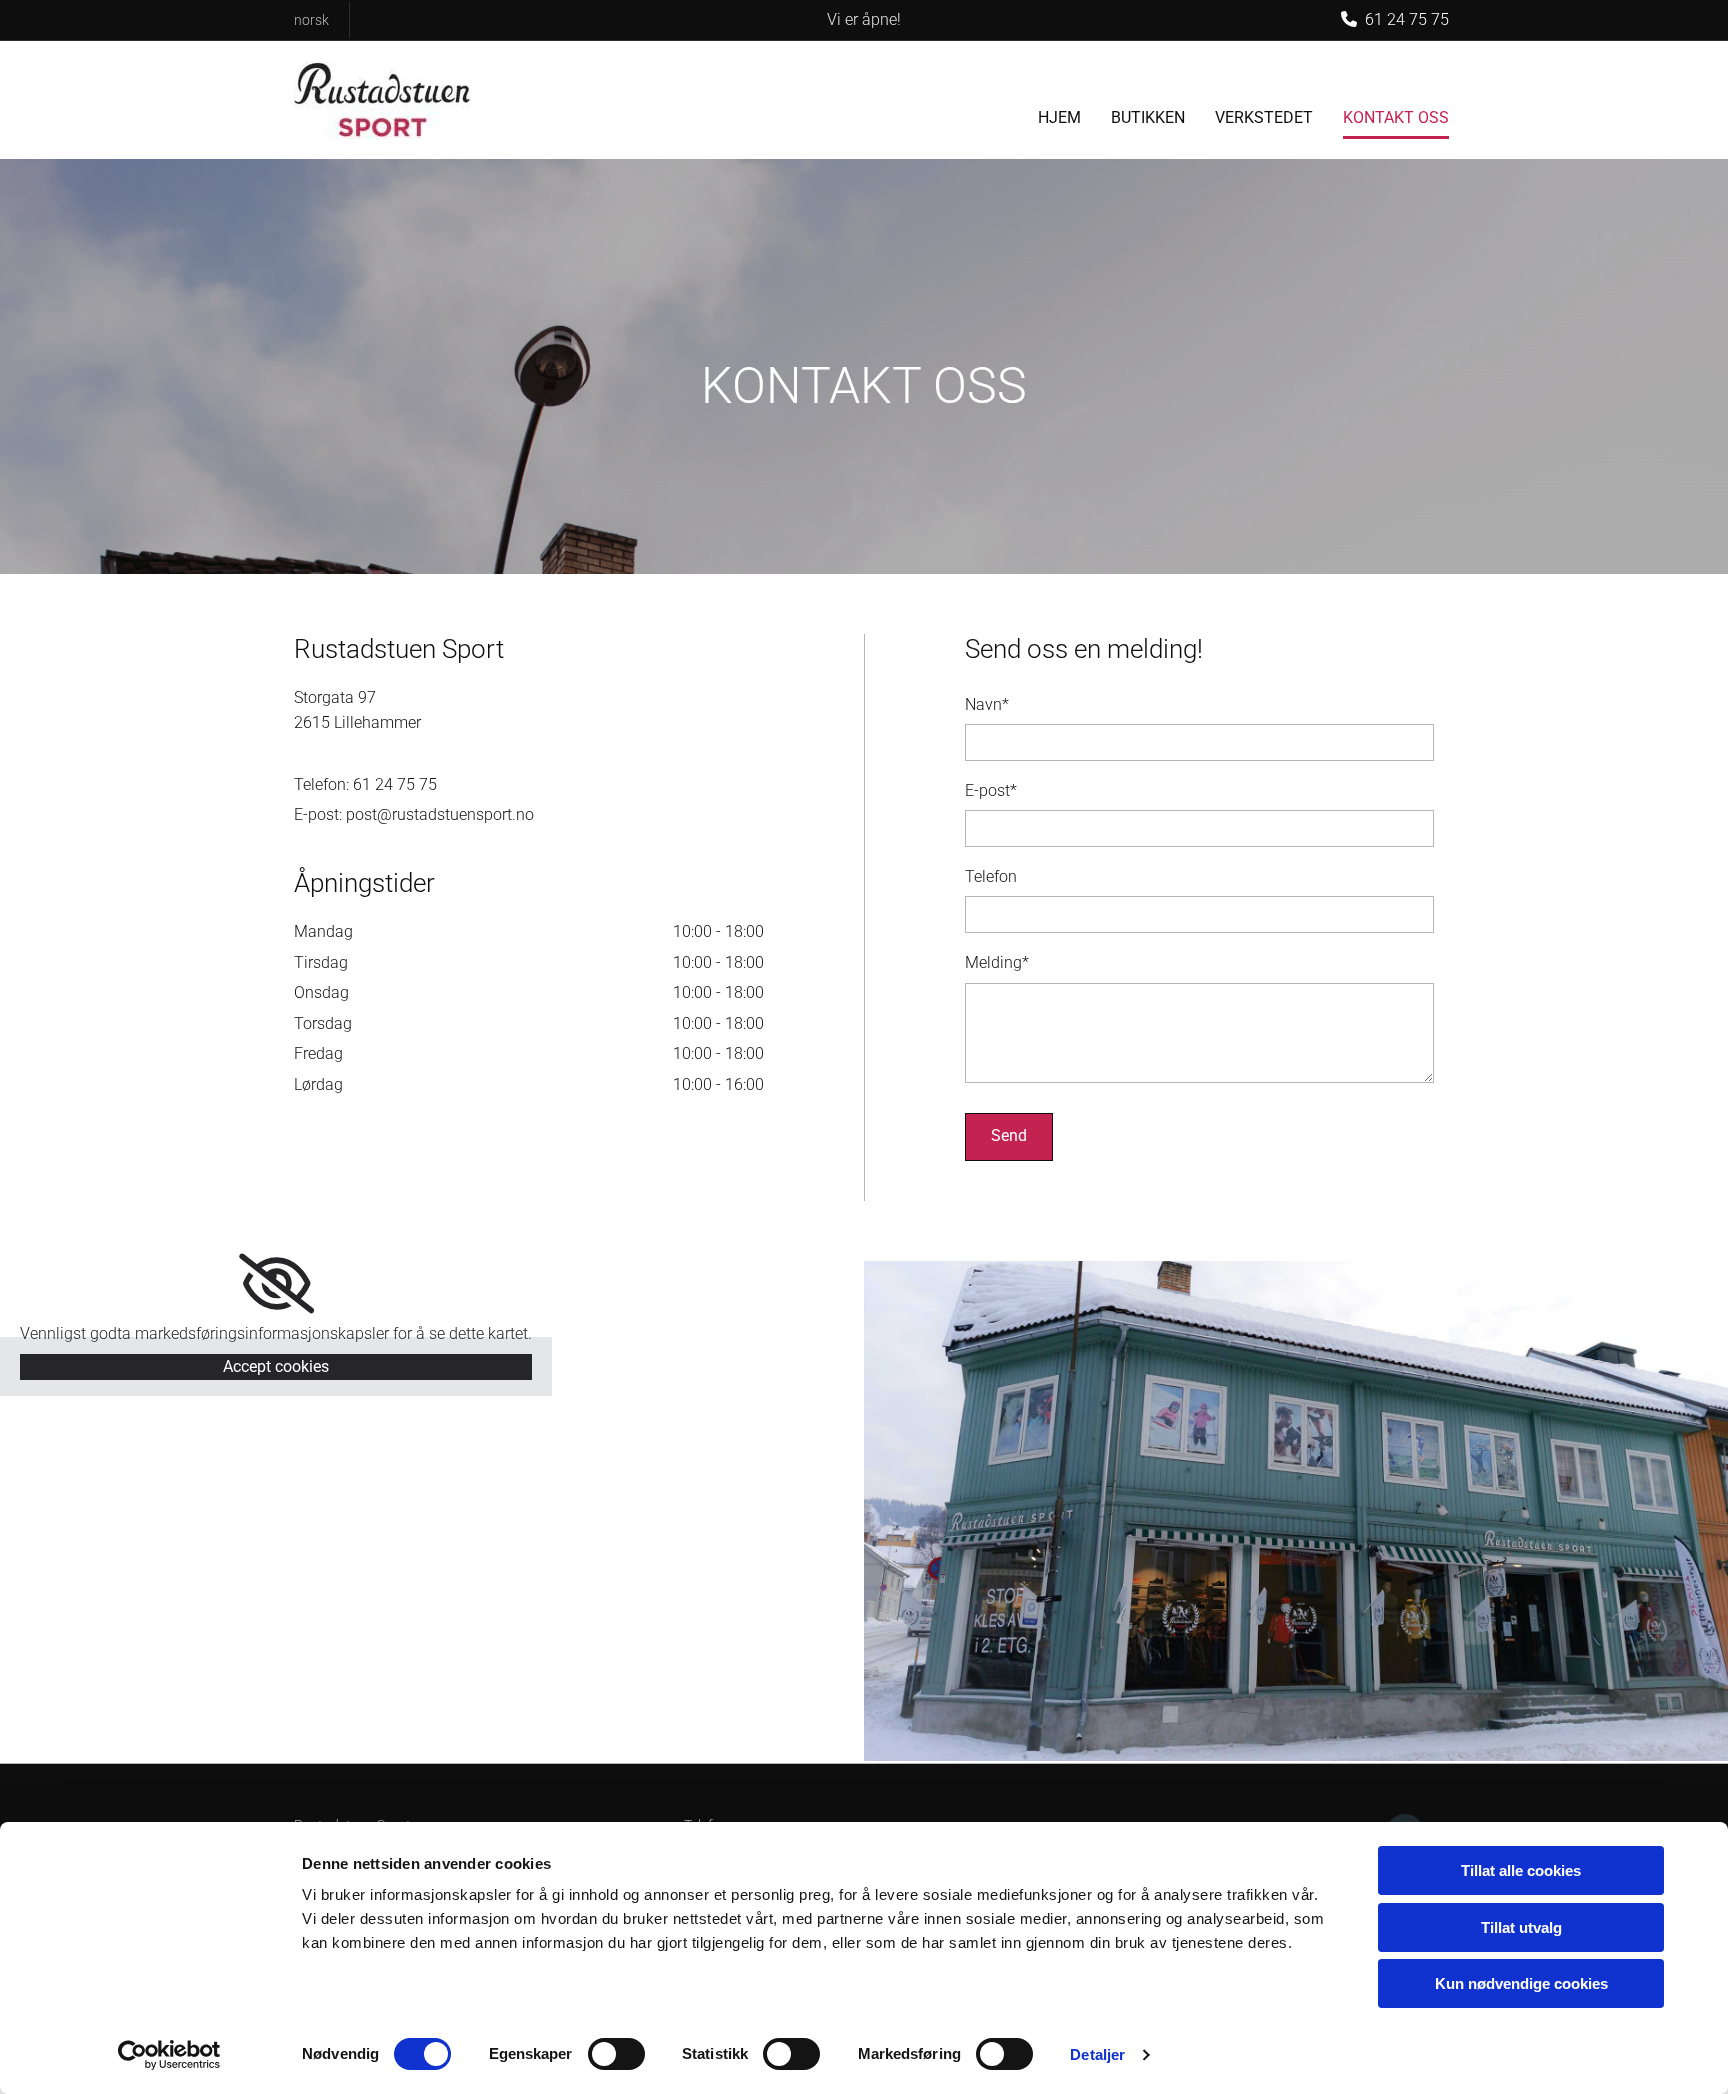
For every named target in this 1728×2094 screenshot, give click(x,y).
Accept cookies (276, 1366)
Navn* (987, 704)
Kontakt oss (1396, 117)
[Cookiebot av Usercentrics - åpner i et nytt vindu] (169, 2055)
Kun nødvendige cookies (1521, 1983)
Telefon (991, 876)
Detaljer (1097, 2054)
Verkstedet (1264, 117)
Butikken (1148, 117)
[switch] (616, 2054)
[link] (276, 1284)
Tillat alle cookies (1521, 1870)
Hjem (1059, 117)
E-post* (991, 790)
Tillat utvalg (1521, 1927)
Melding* (997, 962)
